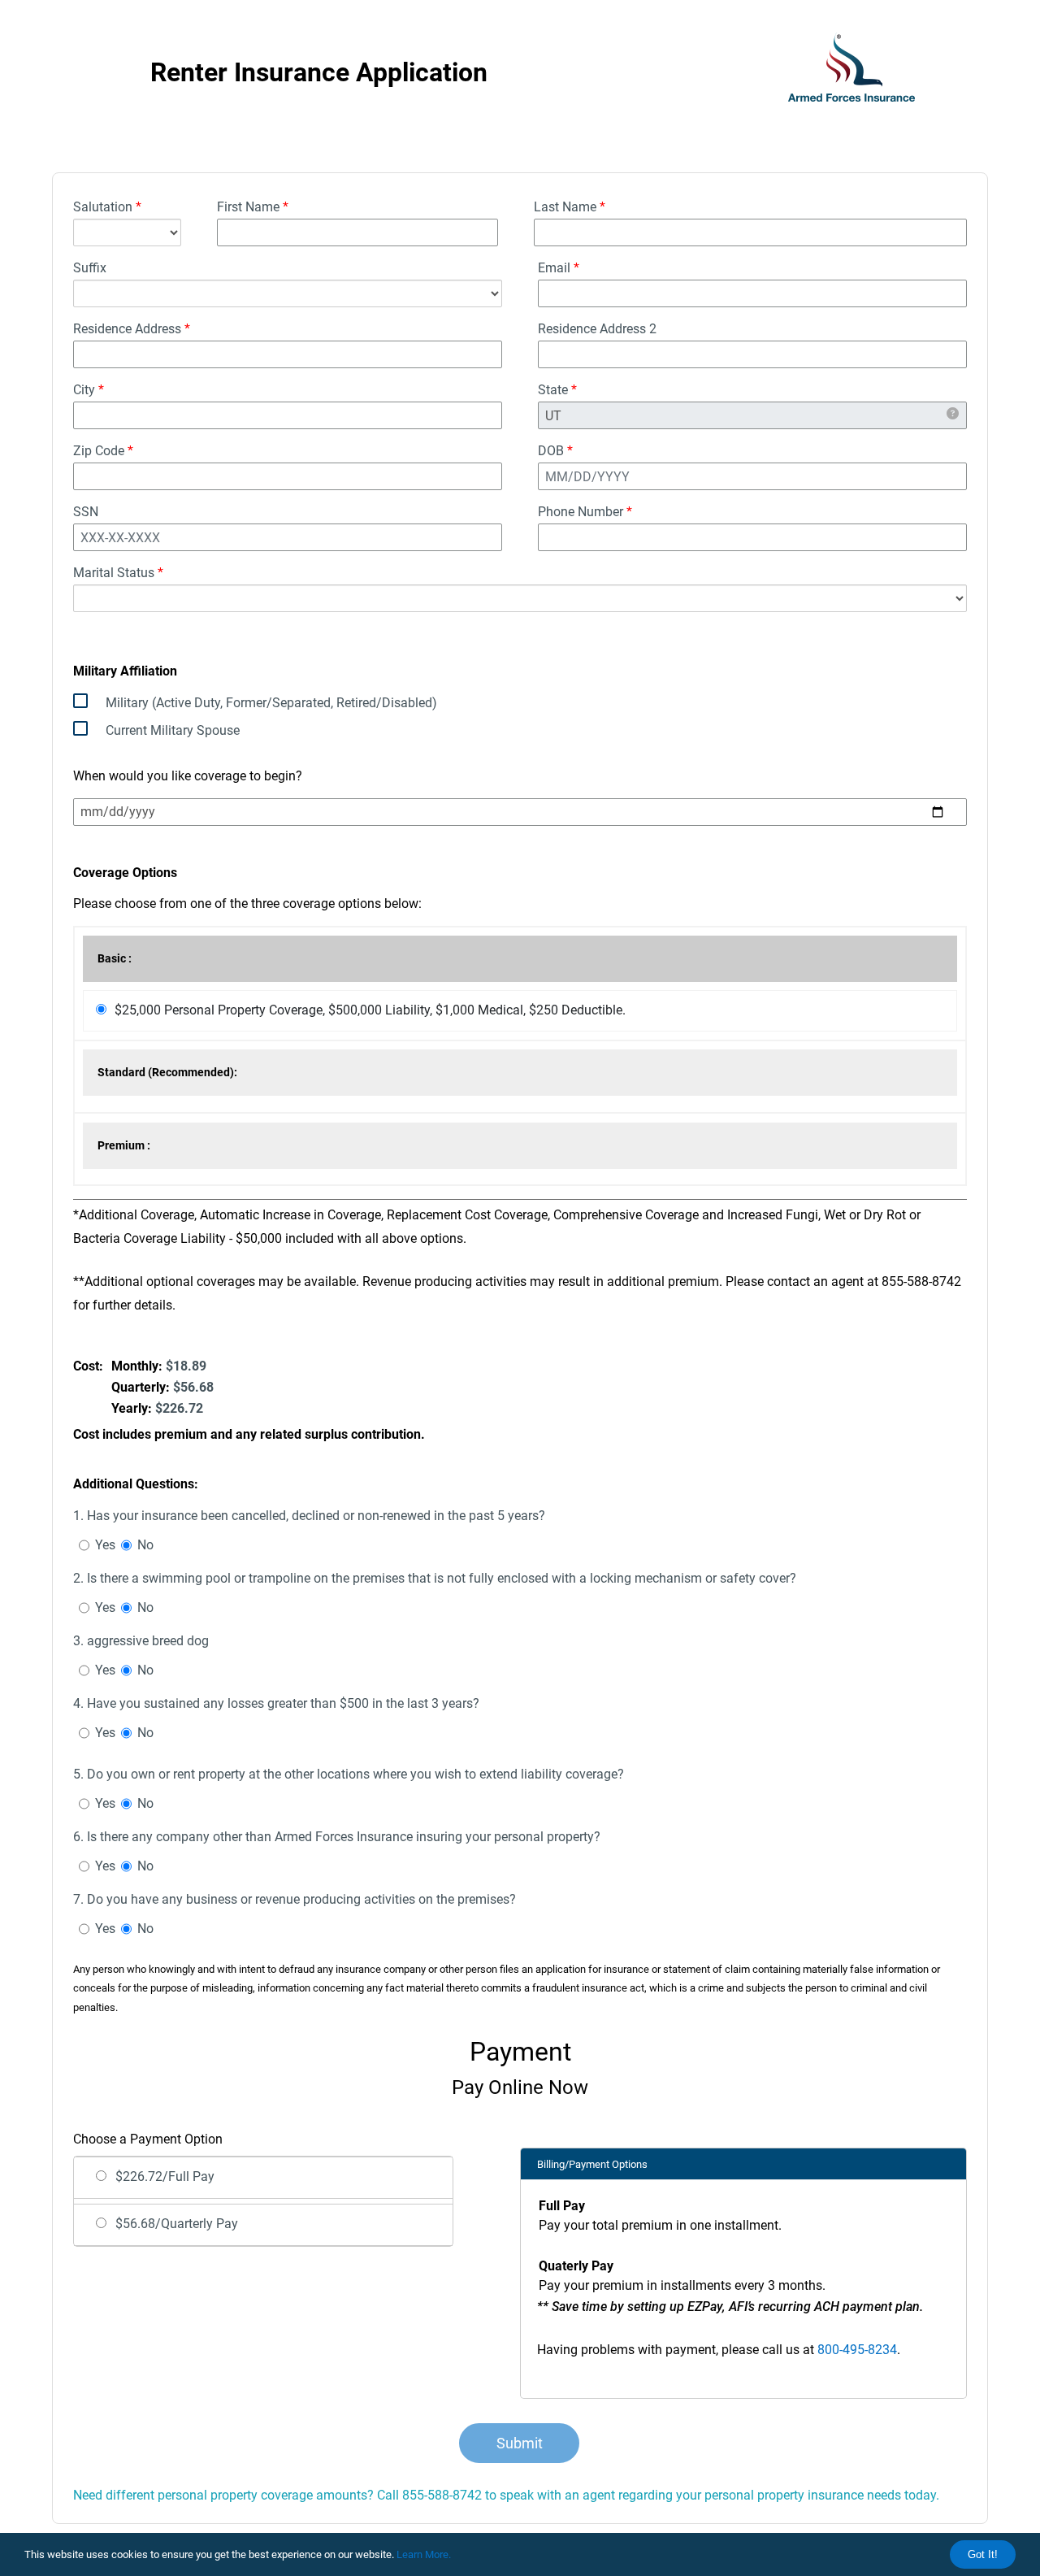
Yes (105, 1545)
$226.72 (179, 1408)
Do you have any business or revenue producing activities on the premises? (295, 1899)
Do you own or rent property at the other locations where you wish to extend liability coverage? (349, 1774)
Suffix (90, 268)
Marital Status (118, 573)
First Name (253, 207)
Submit (520, 2443)
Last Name (570, 207)
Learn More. (424, 2554)
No (145, 1545)
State (557, 390)
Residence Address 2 (597, 329)
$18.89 (186, 1366)
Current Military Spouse (173, 730)
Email (559, 268)
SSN (86, 512)
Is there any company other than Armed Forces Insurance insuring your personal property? (337, 1837)
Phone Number (585, 512)
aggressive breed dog (141, 1641)
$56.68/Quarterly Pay (177, 2224)
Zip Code (103, 451)
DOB (555, 451)
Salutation (107, 207)
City (89, 390)
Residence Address (132, 329)
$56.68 (193, 1387)
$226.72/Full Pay (165, 2176)
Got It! (983, 2554)
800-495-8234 (857, 2350)
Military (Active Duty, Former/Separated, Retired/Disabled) (271, 703)
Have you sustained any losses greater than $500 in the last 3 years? (276, 1703)
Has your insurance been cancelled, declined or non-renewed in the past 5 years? (309, 1516)
